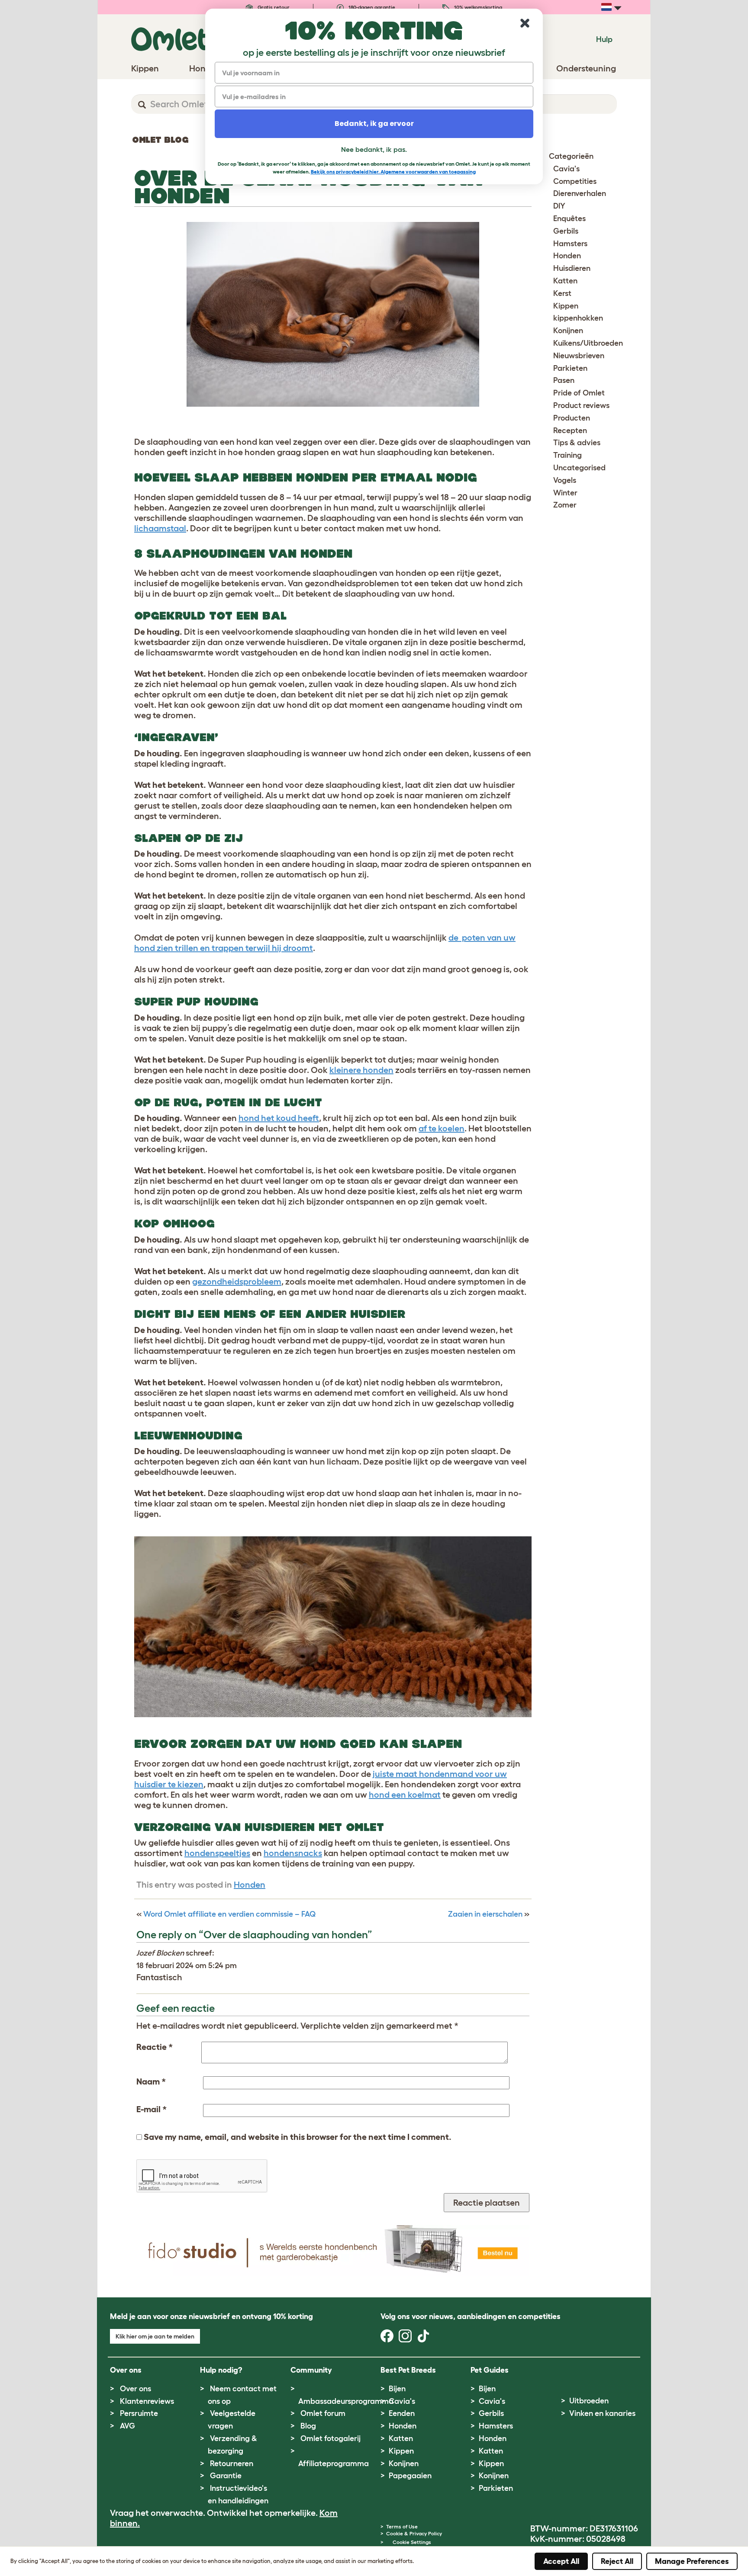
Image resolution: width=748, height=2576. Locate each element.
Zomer (565, 505)
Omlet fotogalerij (330, 2438)
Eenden (402, 2413)
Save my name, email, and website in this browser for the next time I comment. (298, 2137)
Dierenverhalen (580, 193)
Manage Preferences (692, 2561)
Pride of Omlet (579, 393)
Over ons (135, 2389)
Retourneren (232, 2464)
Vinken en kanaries (602, 2413)
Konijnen (568, 331)
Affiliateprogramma (334, 2464)
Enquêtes (569, 218)
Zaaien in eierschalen (485, 1914)
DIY (559, 206)
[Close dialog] (525, 23)
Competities (575, 181)
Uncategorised (579, 468)
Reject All (617, 2561)
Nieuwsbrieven (579, 356)
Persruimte (139, 2413)
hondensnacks (293, 1853)
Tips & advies (577, 443)
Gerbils (566, 231)
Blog (308, 2426)
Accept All (561, 2561)
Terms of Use (402, 2526)
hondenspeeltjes (217, 1853)
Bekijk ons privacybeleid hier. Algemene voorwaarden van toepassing (393, 172)
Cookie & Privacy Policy (414, 2533)
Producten (572, 418)
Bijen (397, 2389)
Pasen (564, 380)
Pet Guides (490, 2370)
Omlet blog (160, 140)
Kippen (566, 306)
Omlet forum (323, 2413)
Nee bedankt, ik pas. (374, 149)
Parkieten (570, 368)
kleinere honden (361, 1070)
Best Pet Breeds (408, 2370)
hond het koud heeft (279, 1118)
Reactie (155, 2047)
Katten (565, 281)
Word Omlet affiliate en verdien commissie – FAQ (229, 1914)
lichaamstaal (160, 528)
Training (567, 455)
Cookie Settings (412, 2542)
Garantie (226, 2476)
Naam (151, 2081)
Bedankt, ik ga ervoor (374, 124)
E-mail (152, 2109)
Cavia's (566, 169)
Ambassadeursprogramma (346, 2401)
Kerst (562, 293)
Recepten (570, 430)
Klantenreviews (147, 2401)
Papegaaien (410, 2476)
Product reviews (581, 405)
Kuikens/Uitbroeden (588, 343)
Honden (250, 1885)
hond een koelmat (405, 1795)
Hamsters (570, 244)
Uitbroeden (589, 2401)
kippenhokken (578, 318)
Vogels (565, 480)
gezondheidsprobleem (237, 1282)
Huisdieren (572, 268)
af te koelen (442, 1128)
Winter (565, 493)
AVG (127, 2426)
